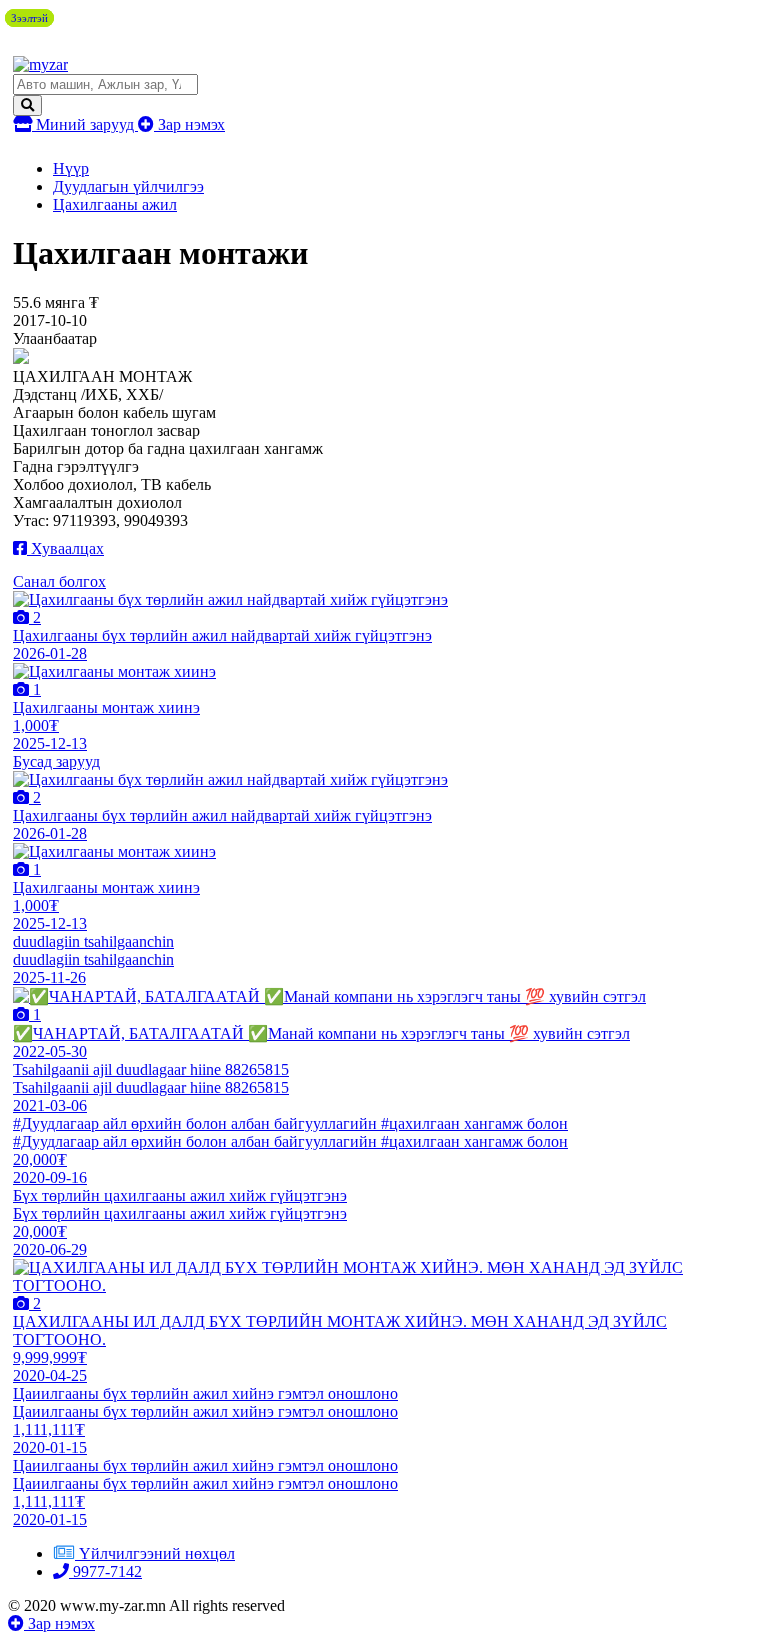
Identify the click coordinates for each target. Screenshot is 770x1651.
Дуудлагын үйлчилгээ (128, 186)
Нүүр (71, 168)
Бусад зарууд (56, 761)
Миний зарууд (85, 124)
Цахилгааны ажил (115, 204)
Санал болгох (59, 581)
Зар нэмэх (189, 124)
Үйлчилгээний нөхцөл (157, 1553)
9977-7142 (105, 1571)
